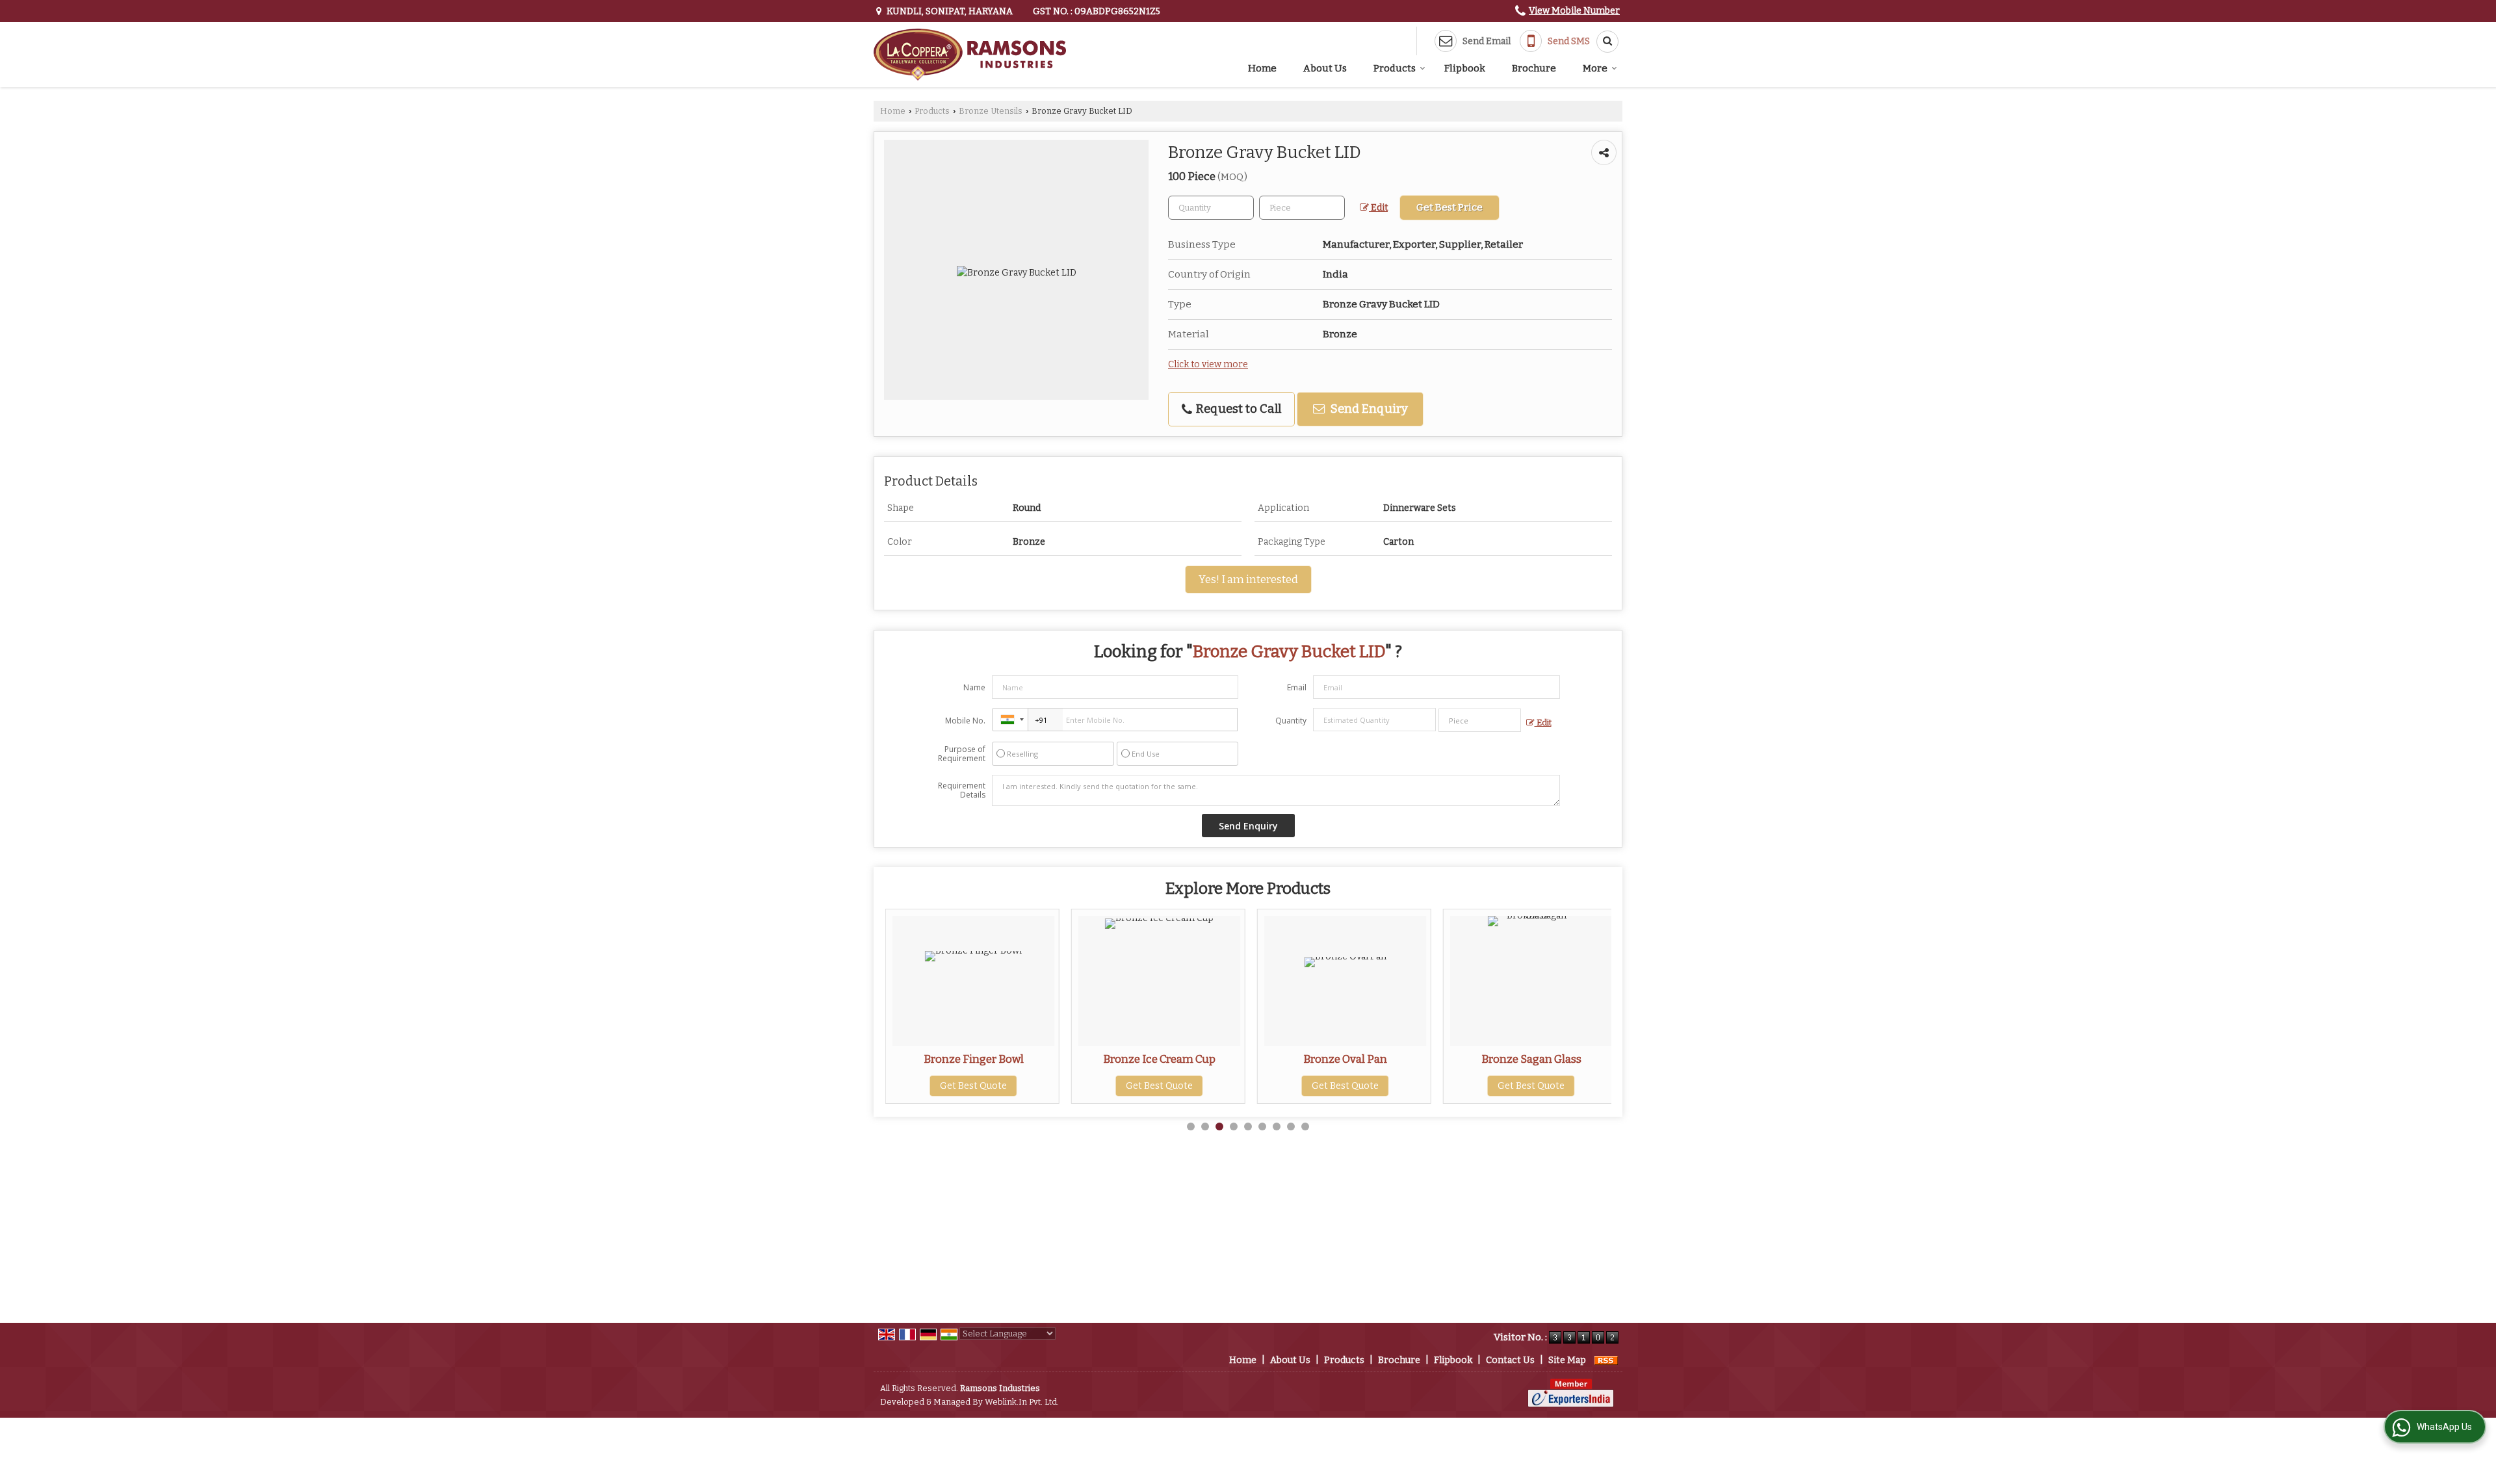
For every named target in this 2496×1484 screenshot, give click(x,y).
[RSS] (1606, 1360)
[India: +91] (1010, 720)
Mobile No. (965, 721)
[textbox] (1302, 208)
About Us (1325, 68)
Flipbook (1465, 68)
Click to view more (1208, 364)
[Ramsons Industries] (970, 55)
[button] (1574, 11)
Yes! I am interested (1248, 579)
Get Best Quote (1013, 1086)
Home (1262, 68)
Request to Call (1237, 409)
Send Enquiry (1368, 409)
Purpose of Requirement (962, 754)
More (1595, 68)
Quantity (1291, 721)
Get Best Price (1449, 207)
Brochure (1534, 68)
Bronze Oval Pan (1199, 1059)
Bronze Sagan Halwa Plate (1571, 1059)
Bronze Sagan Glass (1385, 1059)
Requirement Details (962, 790)
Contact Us (1510, 1360)
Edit (1378, 208)
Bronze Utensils (991, 111)
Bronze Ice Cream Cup (1013, 1059)
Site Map (1567, 1360)
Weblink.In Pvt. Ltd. (1022, 1402)
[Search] (1603, 42)
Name (974, 687)
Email (1297, 687)
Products (1395, 68)
